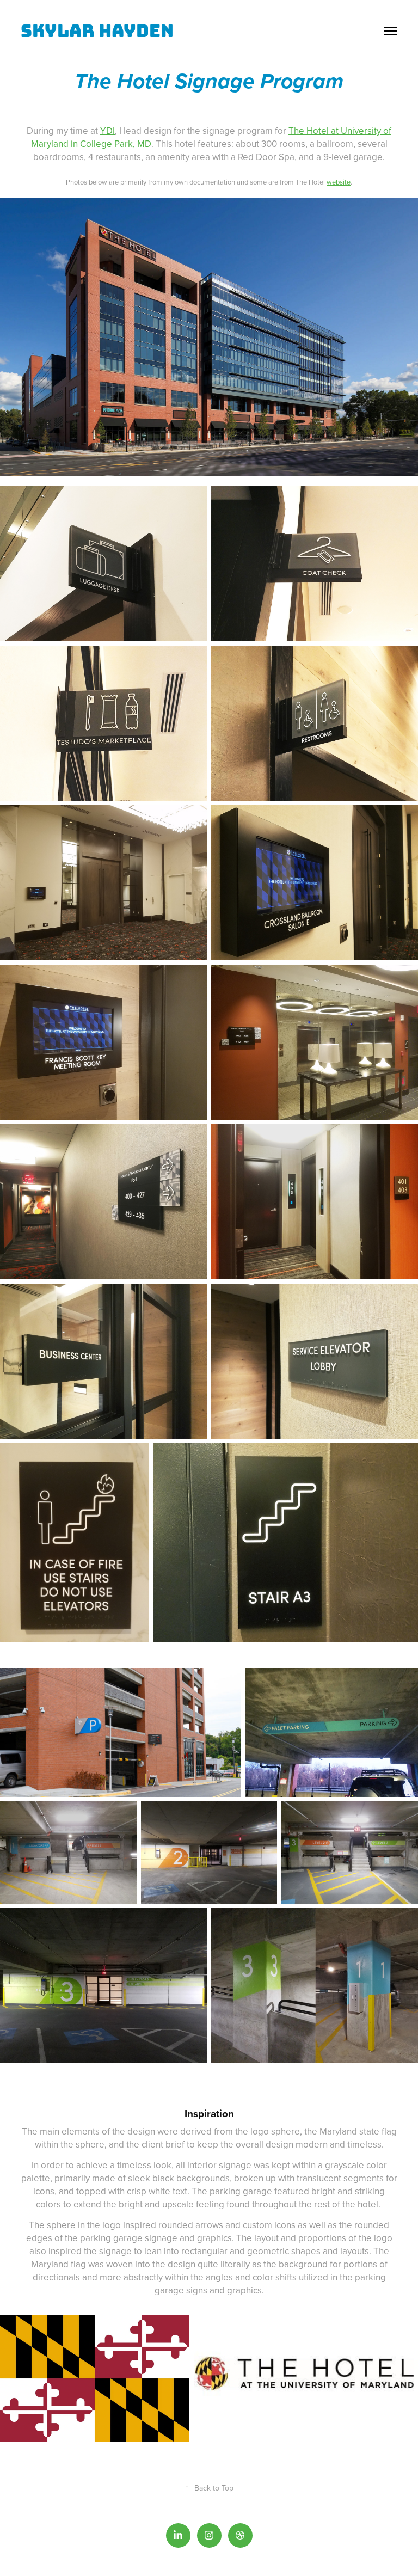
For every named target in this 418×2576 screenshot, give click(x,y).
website (339, 182)
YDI (107, 131)
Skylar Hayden (97, 31)
